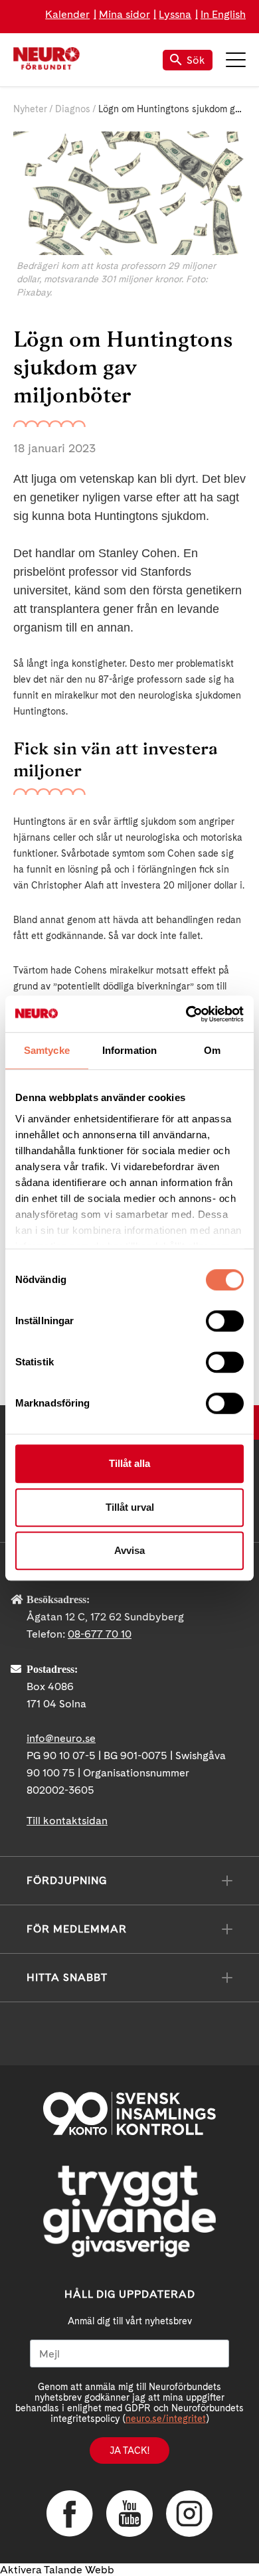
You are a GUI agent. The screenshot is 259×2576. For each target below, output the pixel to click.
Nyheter (30, 109)
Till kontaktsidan (67, 1821)
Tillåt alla (129, 1463)
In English (223, 14)
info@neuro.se (61, 1738)
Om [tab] (212, 1050)
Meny (236, 60)
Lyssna (175, 14)
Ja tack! (129, 2450)
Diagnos (73, 109)
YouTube (129, 2514)
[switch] (225, 1321)
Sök (196, 60)
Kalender (67, 14)
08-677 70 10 (100, 1634)
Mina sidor (125, 14)
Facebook (70, 2514)
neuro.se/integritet (166, 2419)
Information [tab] (129, 1050)
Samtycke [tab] (47, 1050)
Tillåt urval (130, 1507)
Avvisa (129, 1550)
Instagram (189, 2514)
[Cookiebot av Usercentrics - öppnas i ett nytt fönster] (186, 1014)
